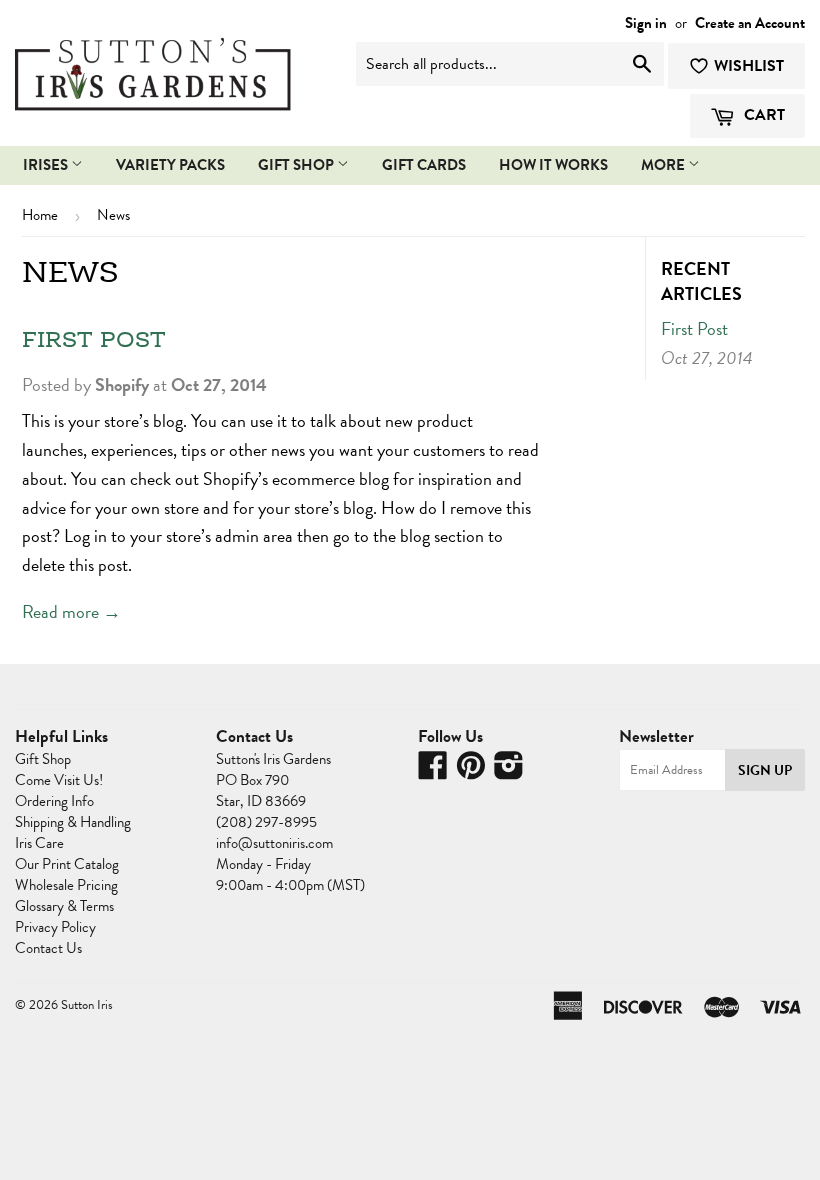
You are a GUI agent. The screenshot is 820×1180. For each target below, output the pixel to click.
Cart (762, 115)
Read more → (71, 611)
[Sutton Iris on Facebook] (433, 772)
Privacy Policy (55, 927)
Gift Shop (297, 165)
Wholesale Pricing (66, 885)
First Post (94, 341)
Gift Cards (424, 165)
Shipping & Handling (73, 822)
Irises (47, 165)
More (664, 165)
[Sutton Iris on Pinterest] (471, 772)
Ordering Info (54, 801)
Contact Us (48, 948)
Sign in (646, 23)
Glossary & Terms (64, 906)
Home (40, 215)
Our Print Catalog (67, 864)
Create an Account (750, 23)
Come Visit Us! (59, 780)
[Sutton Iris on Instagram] (509, 772)
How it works (553, 165)
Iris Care (39, 843)
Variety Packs (170, 165)
